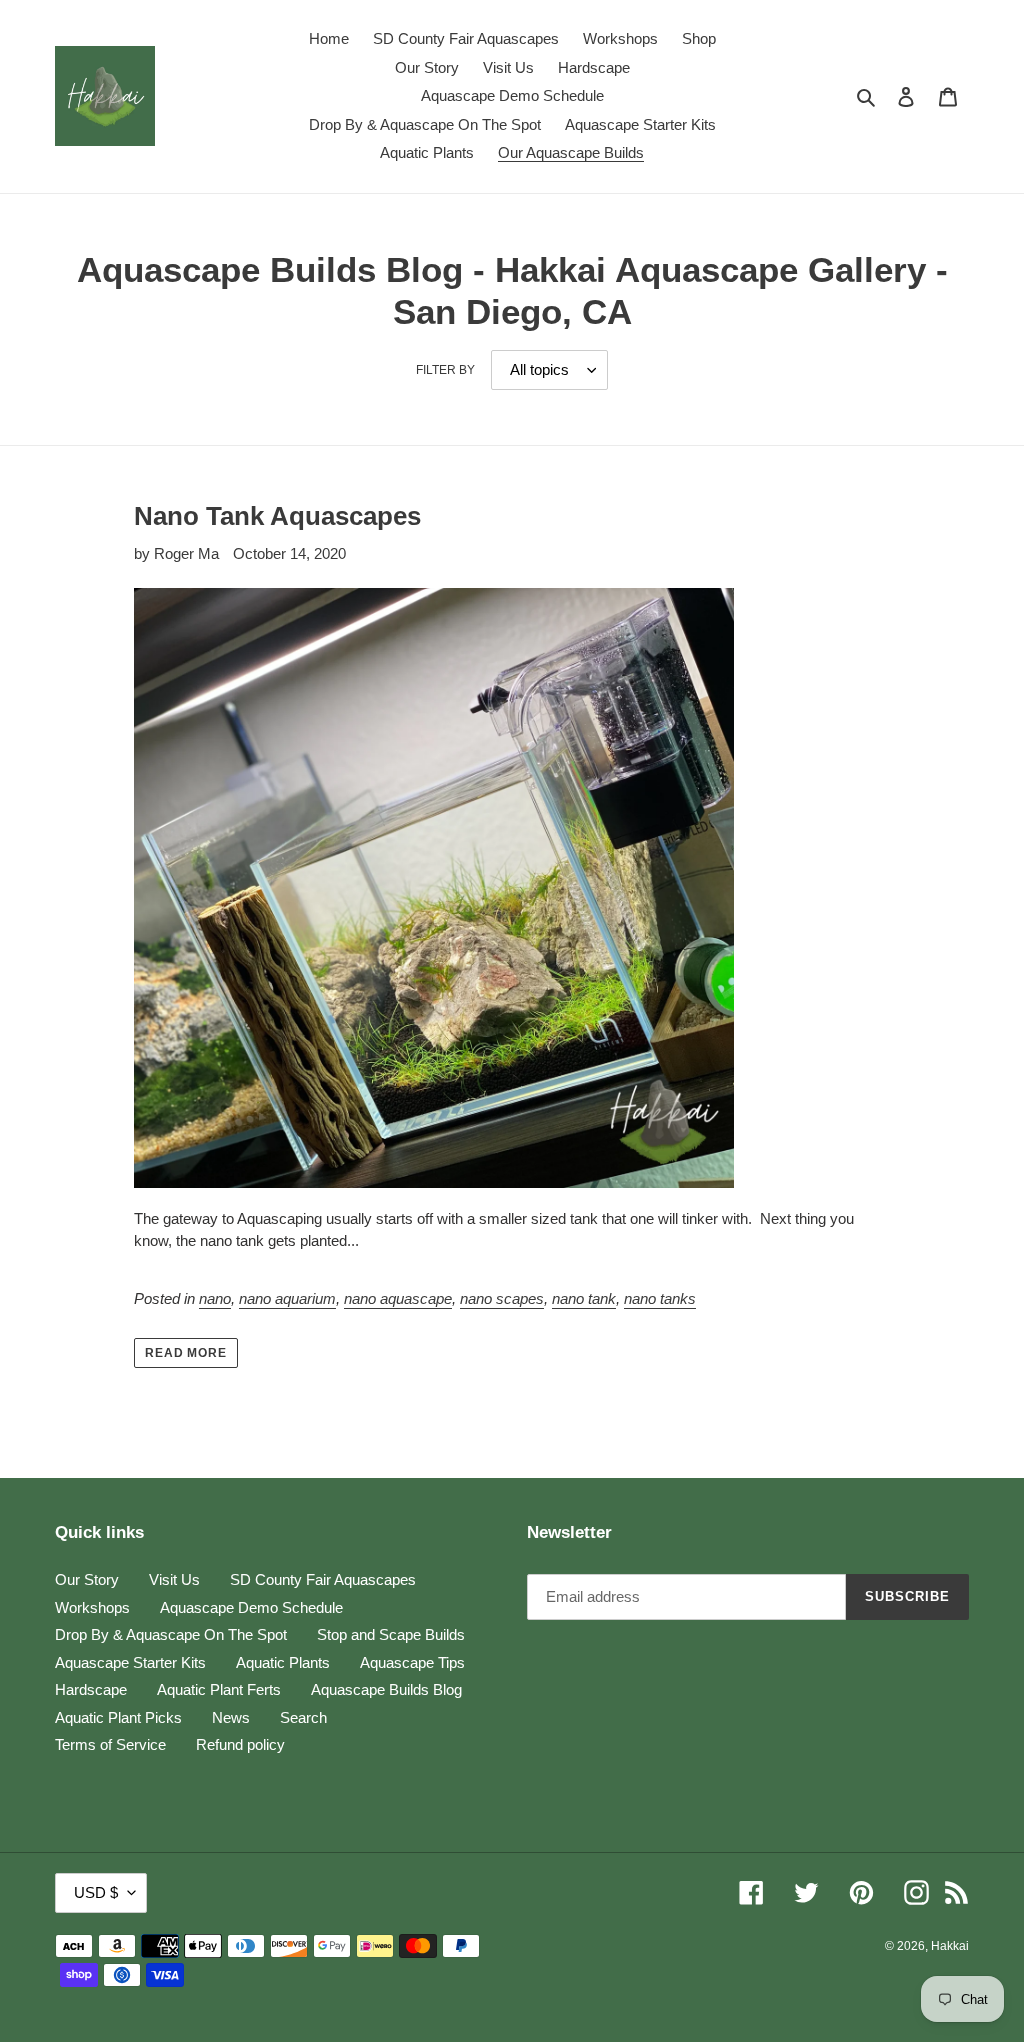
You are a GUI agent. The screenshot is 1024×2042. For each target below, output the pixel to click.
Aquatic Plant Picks (118, 1717)
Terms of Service (110, 1744)
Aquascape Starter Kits (130, 1662)
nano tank (584, 1298)
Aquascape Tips (412, 1662)
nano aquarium (287, 1298)
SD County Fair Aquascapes (323, 1579)
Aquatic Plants (283, 1662)
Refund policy (240, 1744)
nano (215, 1298)
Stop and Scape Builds (391, 1634)
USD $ (96, 1892)
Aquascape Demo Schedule (251, 1607)
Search (303, 1717)
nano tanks (660, 1298)
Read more (186, 1353)
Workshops (92, 1607)
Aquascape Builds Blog (386, 1689)
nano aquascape (398, 1298)
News (231, 1717)
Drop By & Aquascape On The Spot (171, 1634)
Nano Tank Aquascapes (277, 516)
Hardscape (91, 1689)
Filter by (445, 370)
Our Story (87, 1579)
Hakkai (950, 1946)
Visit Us (174, 1579)
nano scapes (502, 1298)
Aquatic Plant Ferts (219, 1689)
